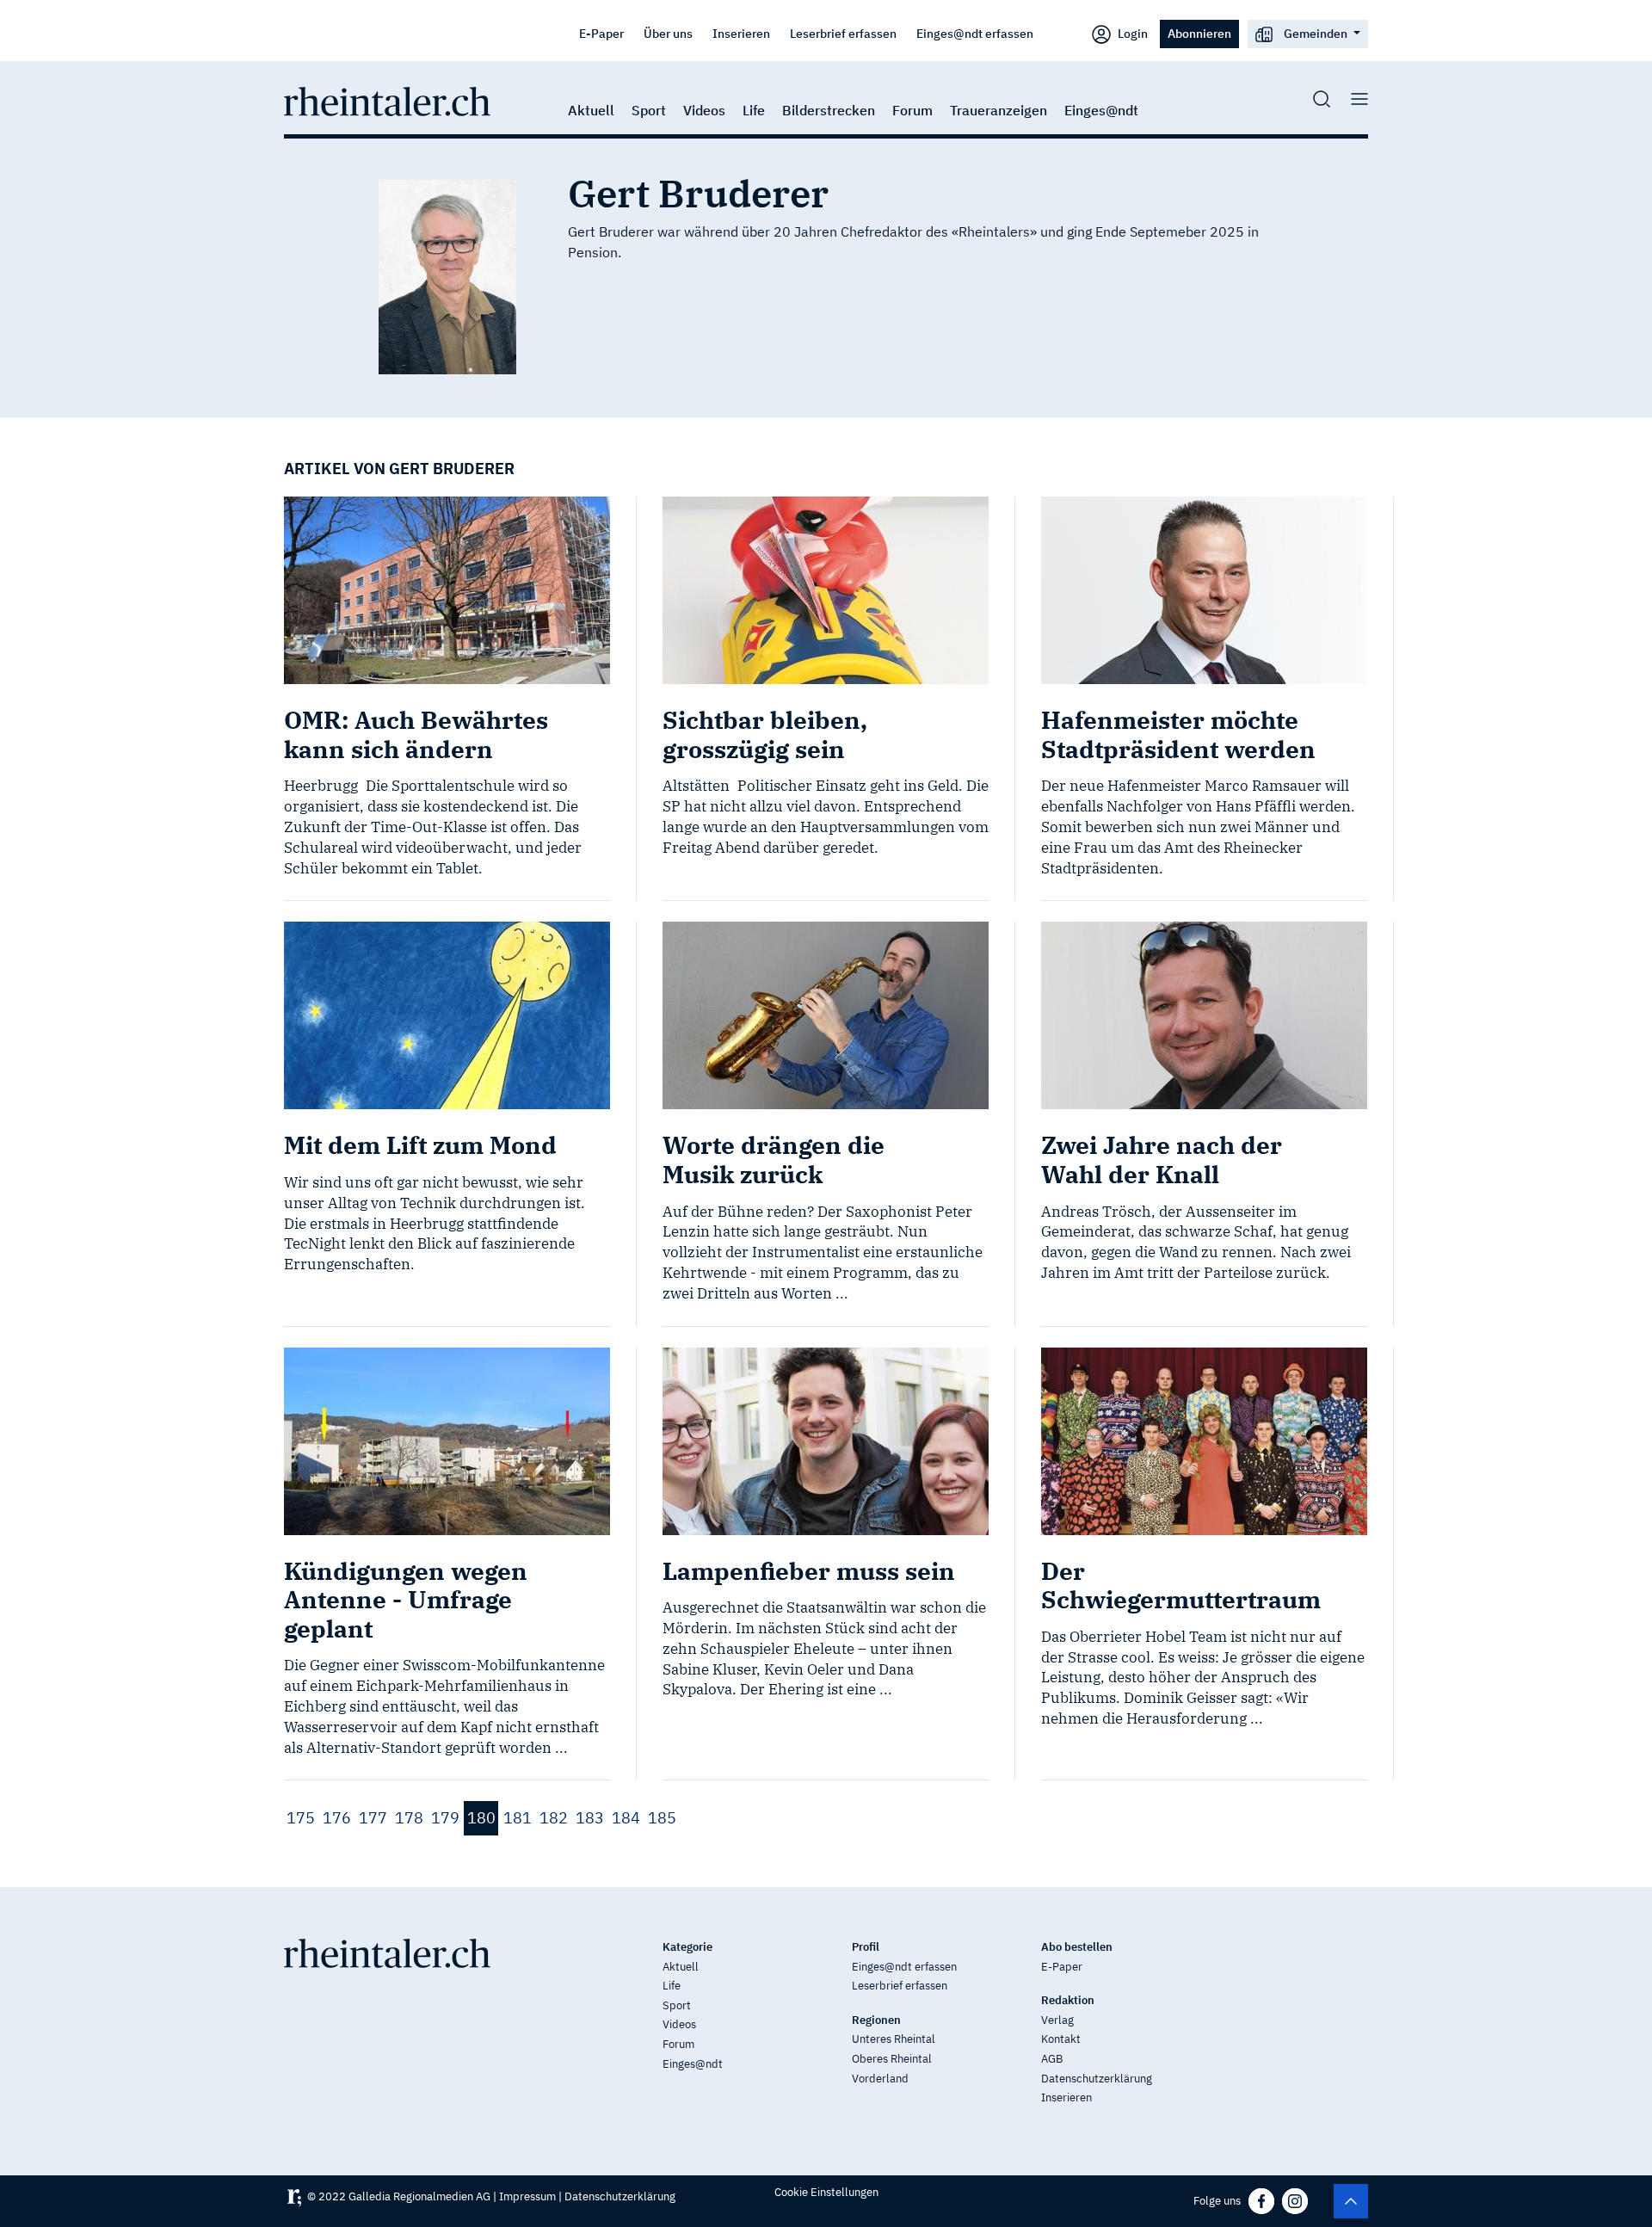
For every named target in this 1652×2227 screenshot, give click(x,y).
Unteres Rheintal (894, 2039)
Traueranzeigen (999, 110)
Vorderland (880, 2079)
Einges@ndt (1101, 110)
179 (445, 1818)
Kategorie (687, 1947)
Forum (912, 110)
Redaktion (1068, 2000)
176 (337, 1818)
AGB (1052, 2059)
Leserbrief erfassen (843, 33)
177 (373, 1818)
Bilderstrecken (829, 110)
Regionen (876, 2020)
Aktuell (591, 110)
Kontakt (1061, 2039)
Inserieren (741, 33)
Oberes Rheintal (892, 2059)
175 (301, 1818)
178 (409, 1818)
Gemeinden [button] (1316, 33)
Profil (866, 1947)
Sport (649, 110)
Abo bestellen (1077, 1947)
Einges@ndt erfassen (975, 33)
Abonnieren (1199, 33)
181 (518, 1818)
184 (626, 1818)
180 (481, 1818)
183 (590, 1818)
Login (1131, 33)
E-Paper (601, 33)
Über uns (668, 33)
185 (662, 1818)
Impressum (527, 2196)
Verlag (1057, 2020)
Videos (704, 110)
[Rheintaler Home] (387, 100)
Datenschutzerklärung (1097, 2079)
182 (554, 1818)
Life (754, 110)
